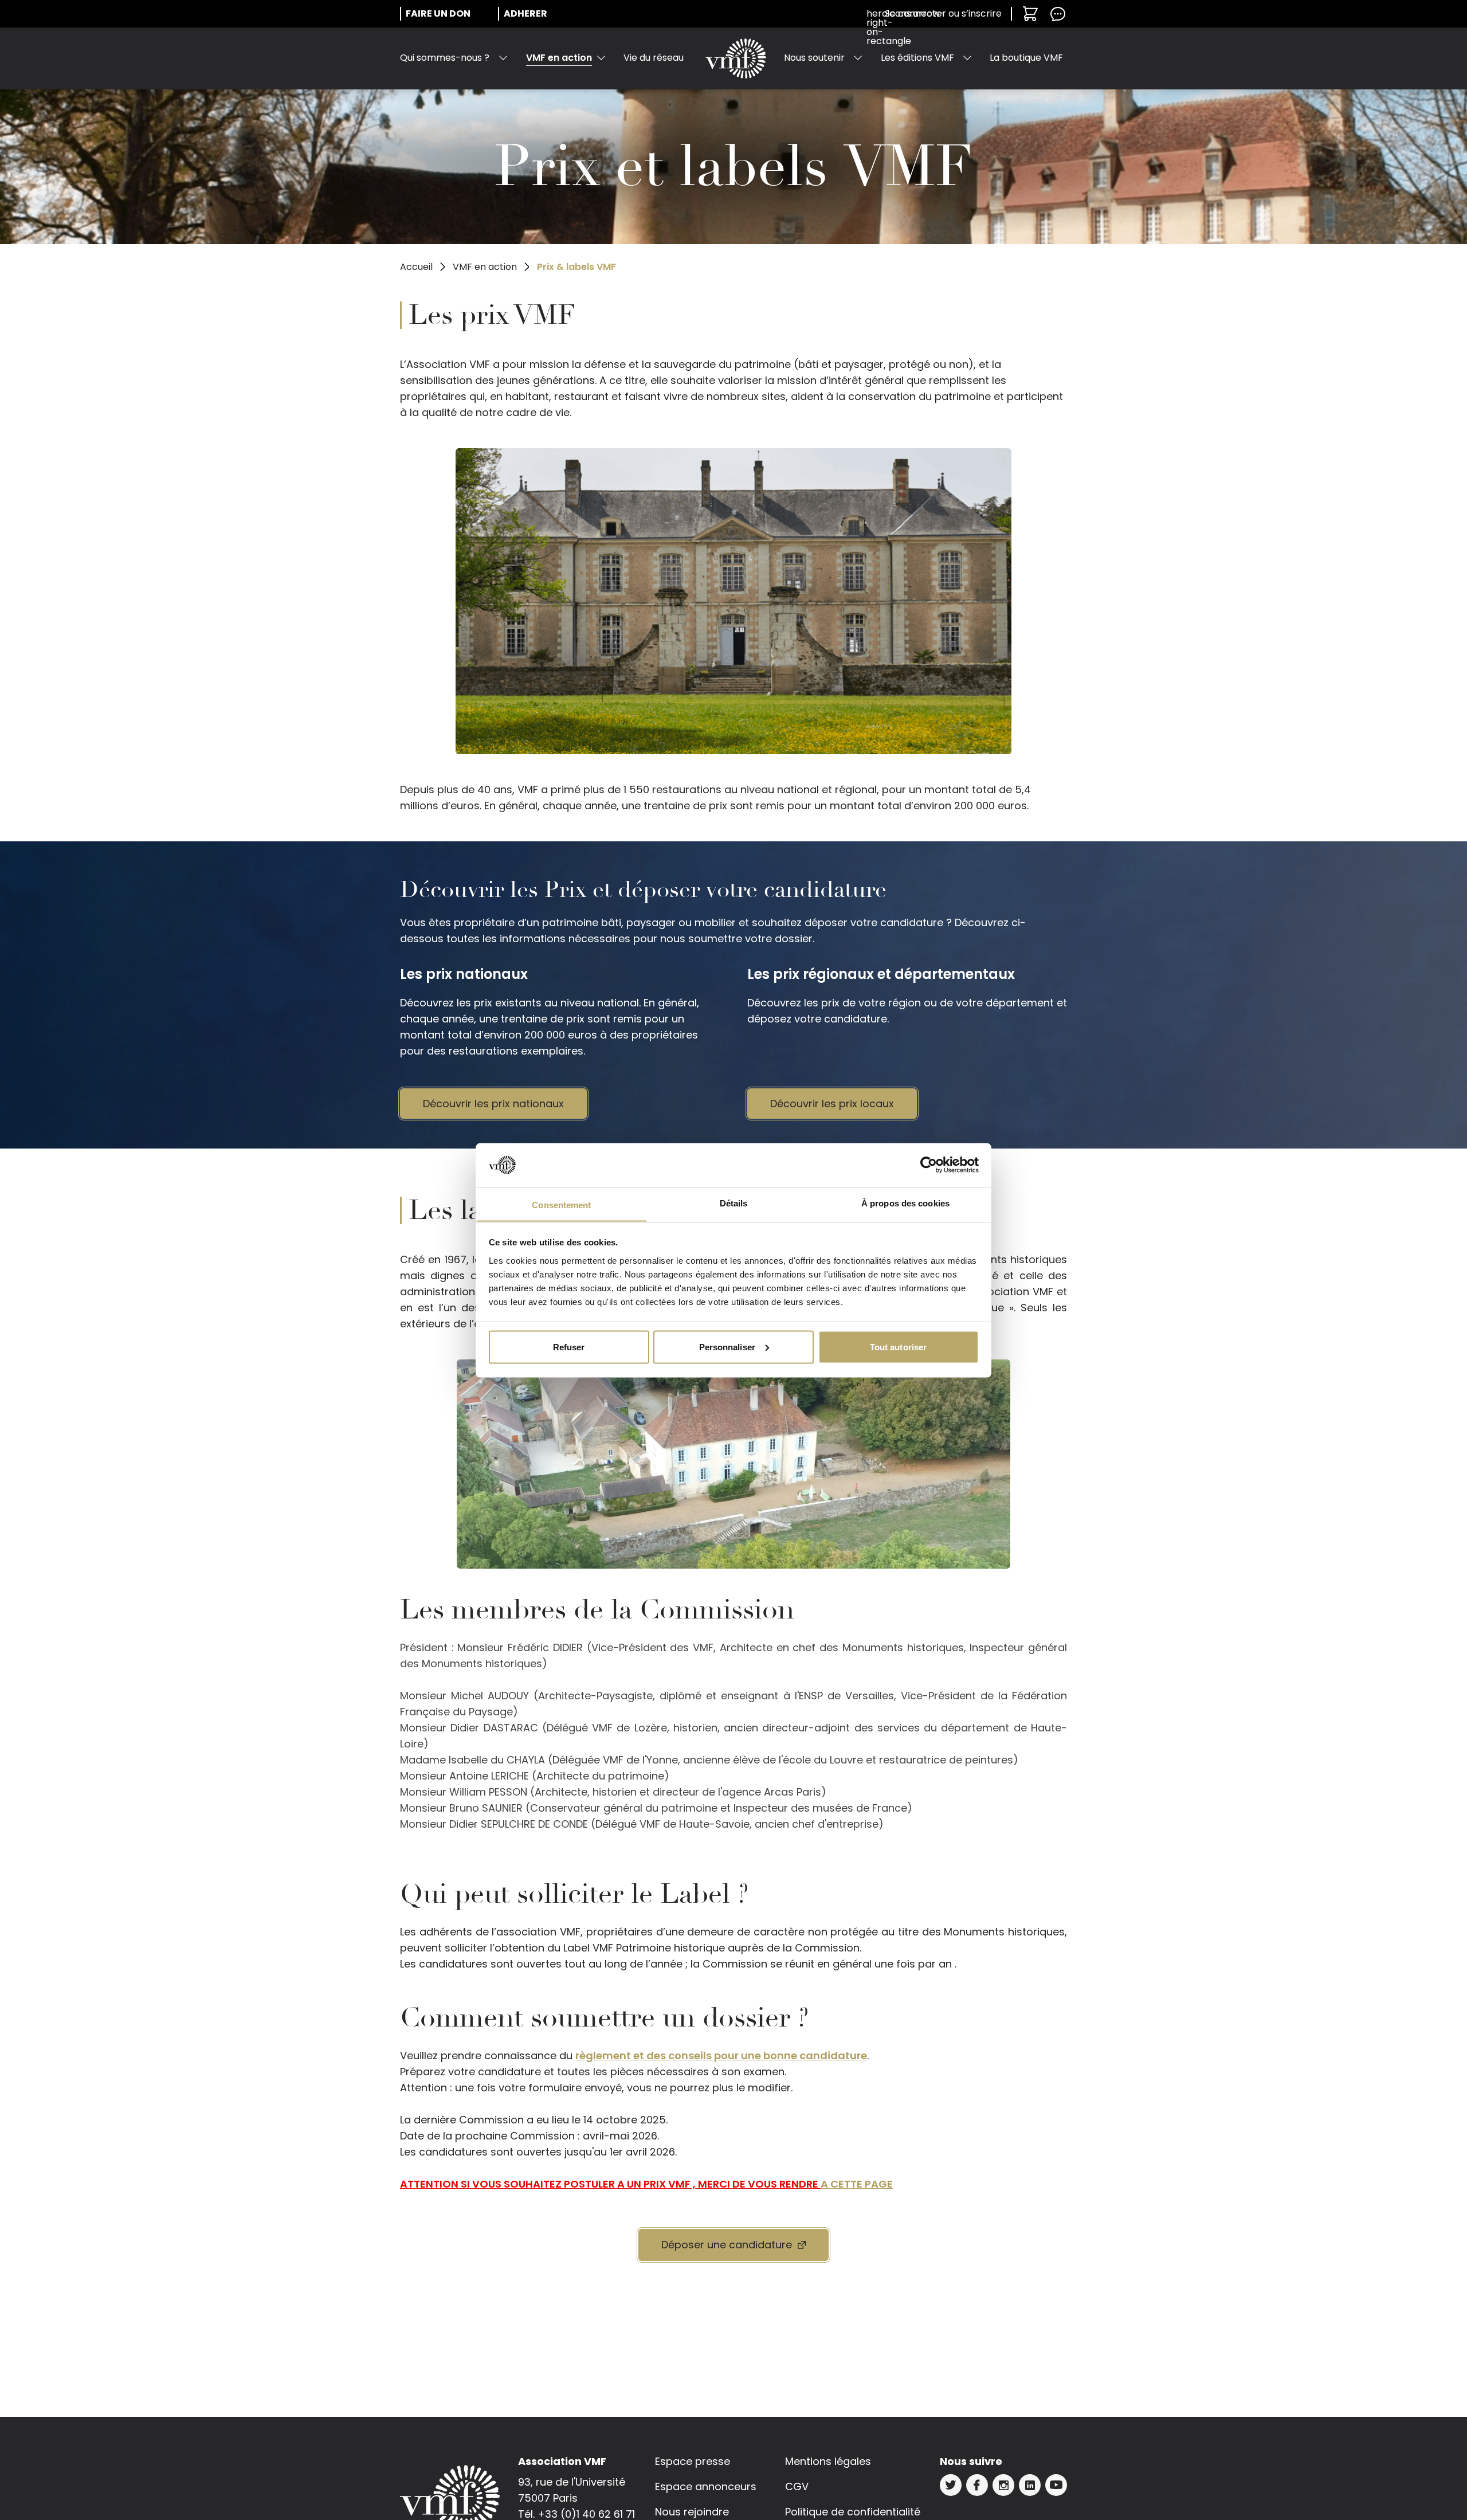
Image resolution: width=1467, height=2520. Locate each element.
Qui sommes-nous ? (445, 58)
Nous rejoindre (692, 2512)
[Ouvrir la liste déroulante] (503, 58)
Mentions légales (828, 2461)
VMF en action (559, 58)
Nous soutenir (814, 58)
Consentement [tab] (561, 1204)
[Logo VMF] (736, 58)
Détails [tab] (734, 1203)
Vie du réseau (654, 58)
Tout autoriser (898, 1347)
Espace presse (693, 2461)
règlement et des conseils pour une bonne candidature (721, 2055)
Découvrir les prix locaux (832, 1104)
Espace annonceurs (706, 2486)
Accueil (416, 267)
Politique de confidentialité (853, 2512)
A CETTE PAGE (857, 2184)
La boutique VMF (1026, 58)
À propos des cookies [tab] (905, 1203)
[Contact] (1058, 14)
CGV (797, 2486)
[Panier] (1030, 14)
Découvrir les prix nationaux (493, 1104)
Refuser (569, 1347)
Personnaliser (727, 1347)
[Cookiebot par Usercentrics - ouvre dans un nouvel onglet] (929, 1165)
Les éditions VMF (917, 58)
